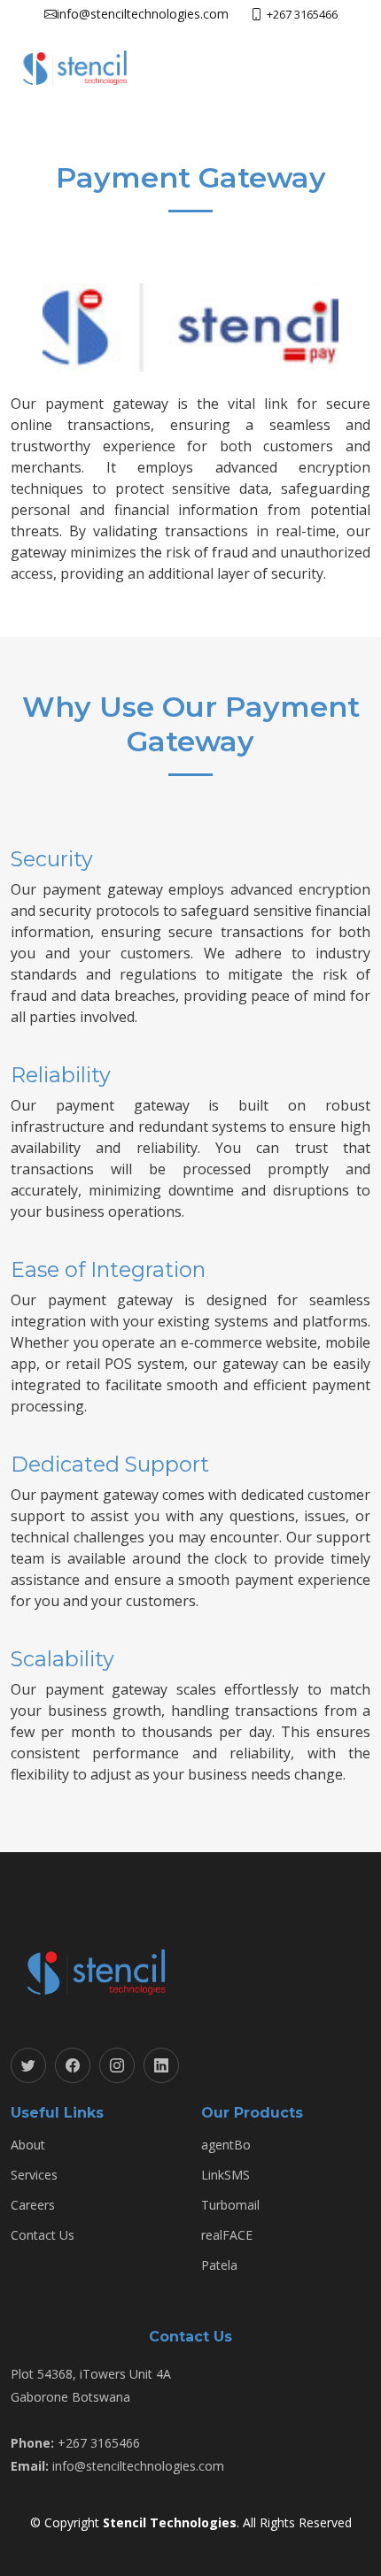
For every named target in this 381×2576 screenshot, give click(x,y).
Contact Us (43, 2235)
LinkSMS (225, 2175)
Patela (219, 2265)
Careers (33, 2205)
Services (34, 2175)
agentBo (226, 2145)
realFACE (227, 2235)
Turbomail (230, 2205)
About (28, 2145)
